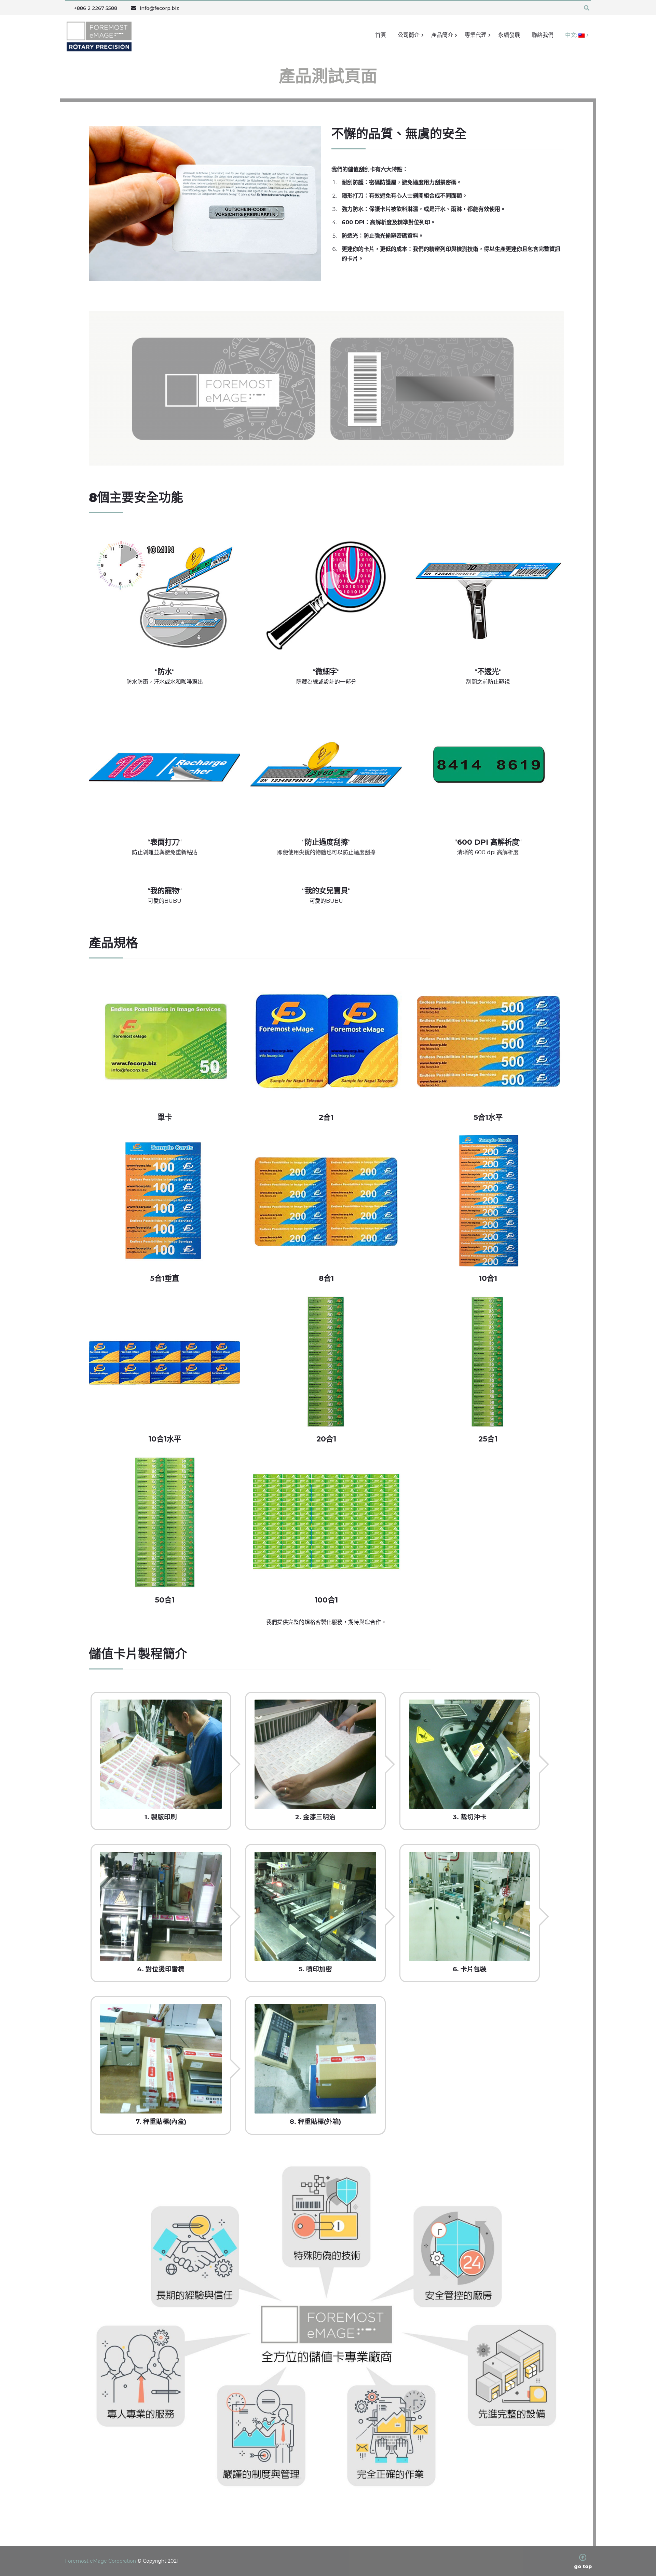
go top (583, 2566)
